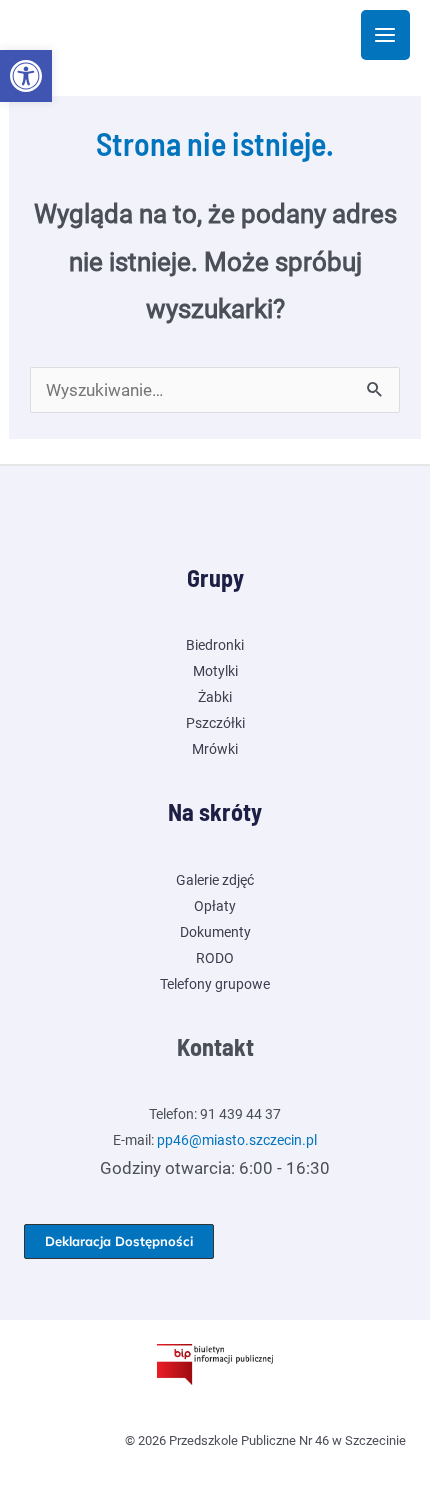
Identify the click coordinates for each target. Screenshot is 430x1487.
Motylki (215, 671)
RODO (215, 958)
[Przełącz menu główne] (386, 35)
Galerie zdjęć (215, 880)
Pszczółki (215, 723)
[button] (26, 76)
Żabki (215, 697)
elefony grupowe (218, 984)
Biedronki (215, 645)
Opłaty (215, 906)
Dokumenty (215, 932)
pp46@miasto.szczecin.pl (237, 1140)
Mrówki (215, 749)
